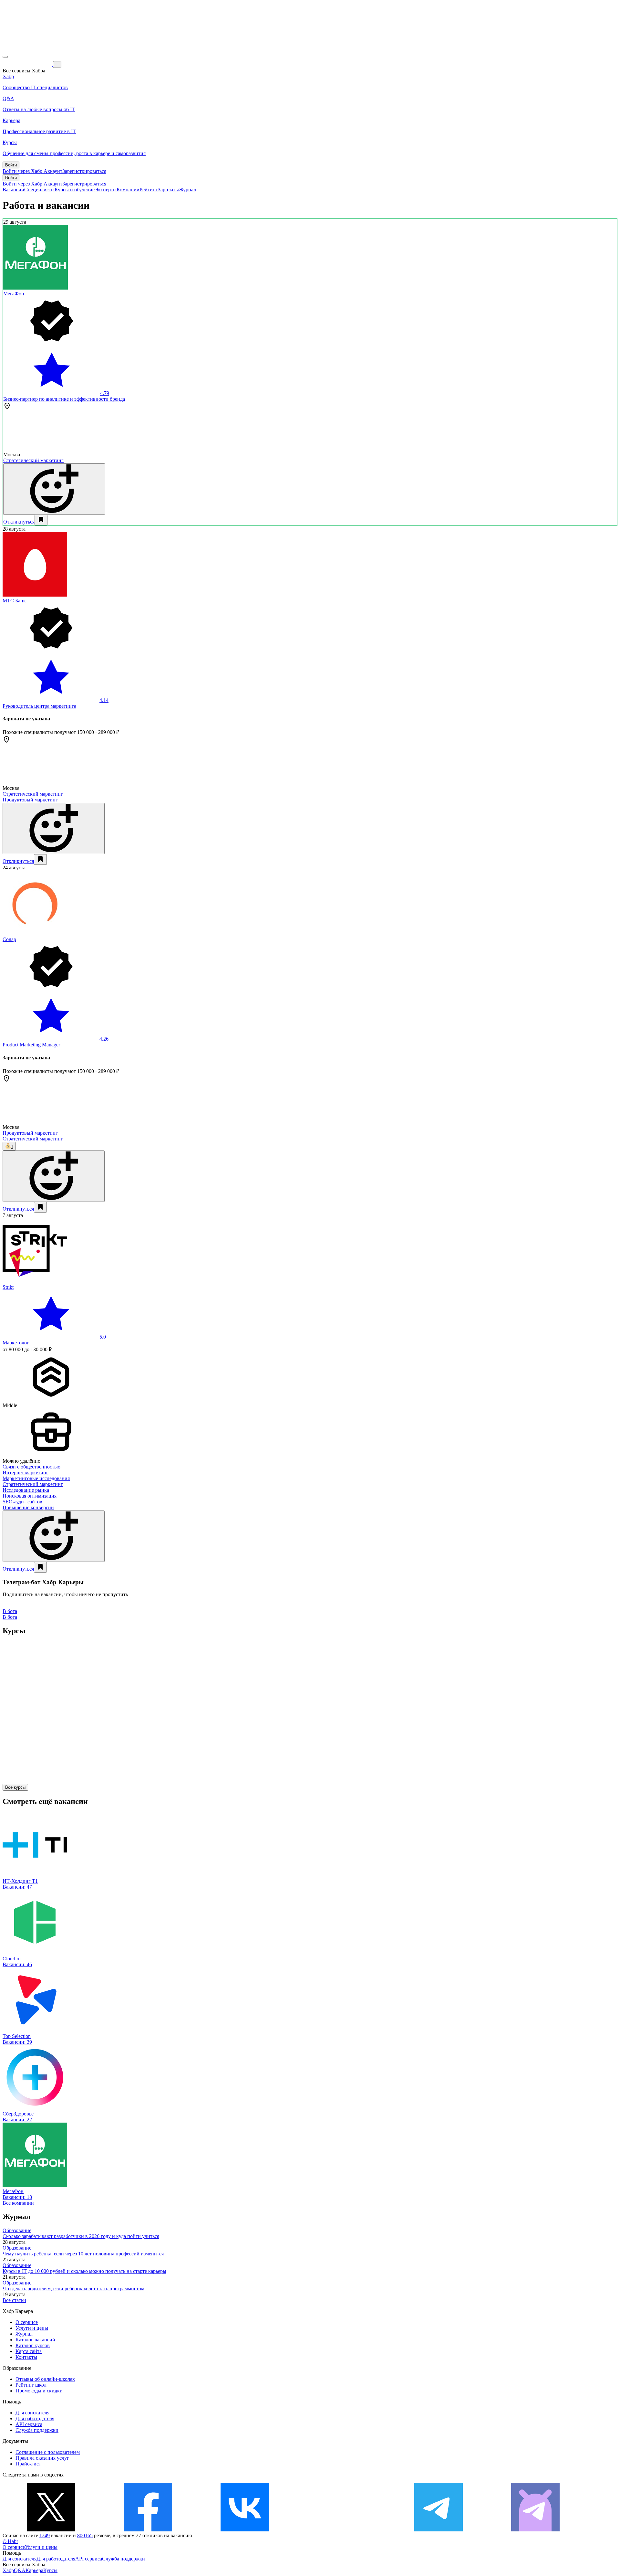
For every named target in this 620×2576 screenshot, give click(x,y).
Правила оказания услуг (42, 2458)
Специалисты (39, 190)
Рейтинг (149, 190)
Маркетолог (16, 1343)
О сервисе (27, 2322)
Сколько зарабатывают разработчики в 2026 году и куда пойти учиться (81, 2236)
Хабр (8, 2570)
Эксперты (106, 190)
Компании (128, 190)
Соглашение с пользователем (48, 2452)
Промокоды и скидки (39, 2391)
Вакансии (13, 190)
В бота (10, 1617)
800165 (85, 2535)
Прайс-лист (28, 2464)
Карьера (34, 2570)
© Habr (10, 2541)
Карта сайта (29, 2351)
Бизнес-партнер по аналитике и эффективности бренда (64, 399)
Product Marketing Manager (31, 1045)
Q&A (20, 2570)
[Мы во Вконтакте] (245, 2530)
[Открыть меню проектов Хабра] (5, 57)
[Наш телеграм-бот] (535, 2530)
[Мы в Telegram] (439, 2530)
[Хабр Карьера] (28, 64)
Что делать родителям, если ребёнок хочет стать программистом (73, 2289)
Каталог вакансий (35, 2340)
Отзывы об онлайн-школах (45, 2379)
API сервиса (29, 2424)
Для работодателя (35, 2418)
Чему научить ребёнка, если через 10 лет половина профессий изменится (83, 2254)
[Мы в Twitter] (51, 2530)
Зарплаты (168, 190)
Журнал (187, 190)
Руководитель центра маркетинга (39, 706)
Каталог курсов (33, 2345)
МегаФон (14, 294)
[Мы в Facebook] (148, 2530)
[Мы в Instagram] (342, 2530)
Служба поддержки (37, 2430)
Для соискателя (32, 2413)
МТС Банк (14, 601)
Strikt (8, 1287)
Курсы (50, 2570)
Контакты (26, 2357)
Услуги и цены (32, 2328)
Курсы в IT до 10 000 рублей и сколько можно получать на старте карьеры (84, 2271)
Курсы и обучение (75, 190)
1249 (45, 2535)
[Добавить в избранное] (41, 520)
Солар (9, 939)
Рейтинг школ (31, 2385)
